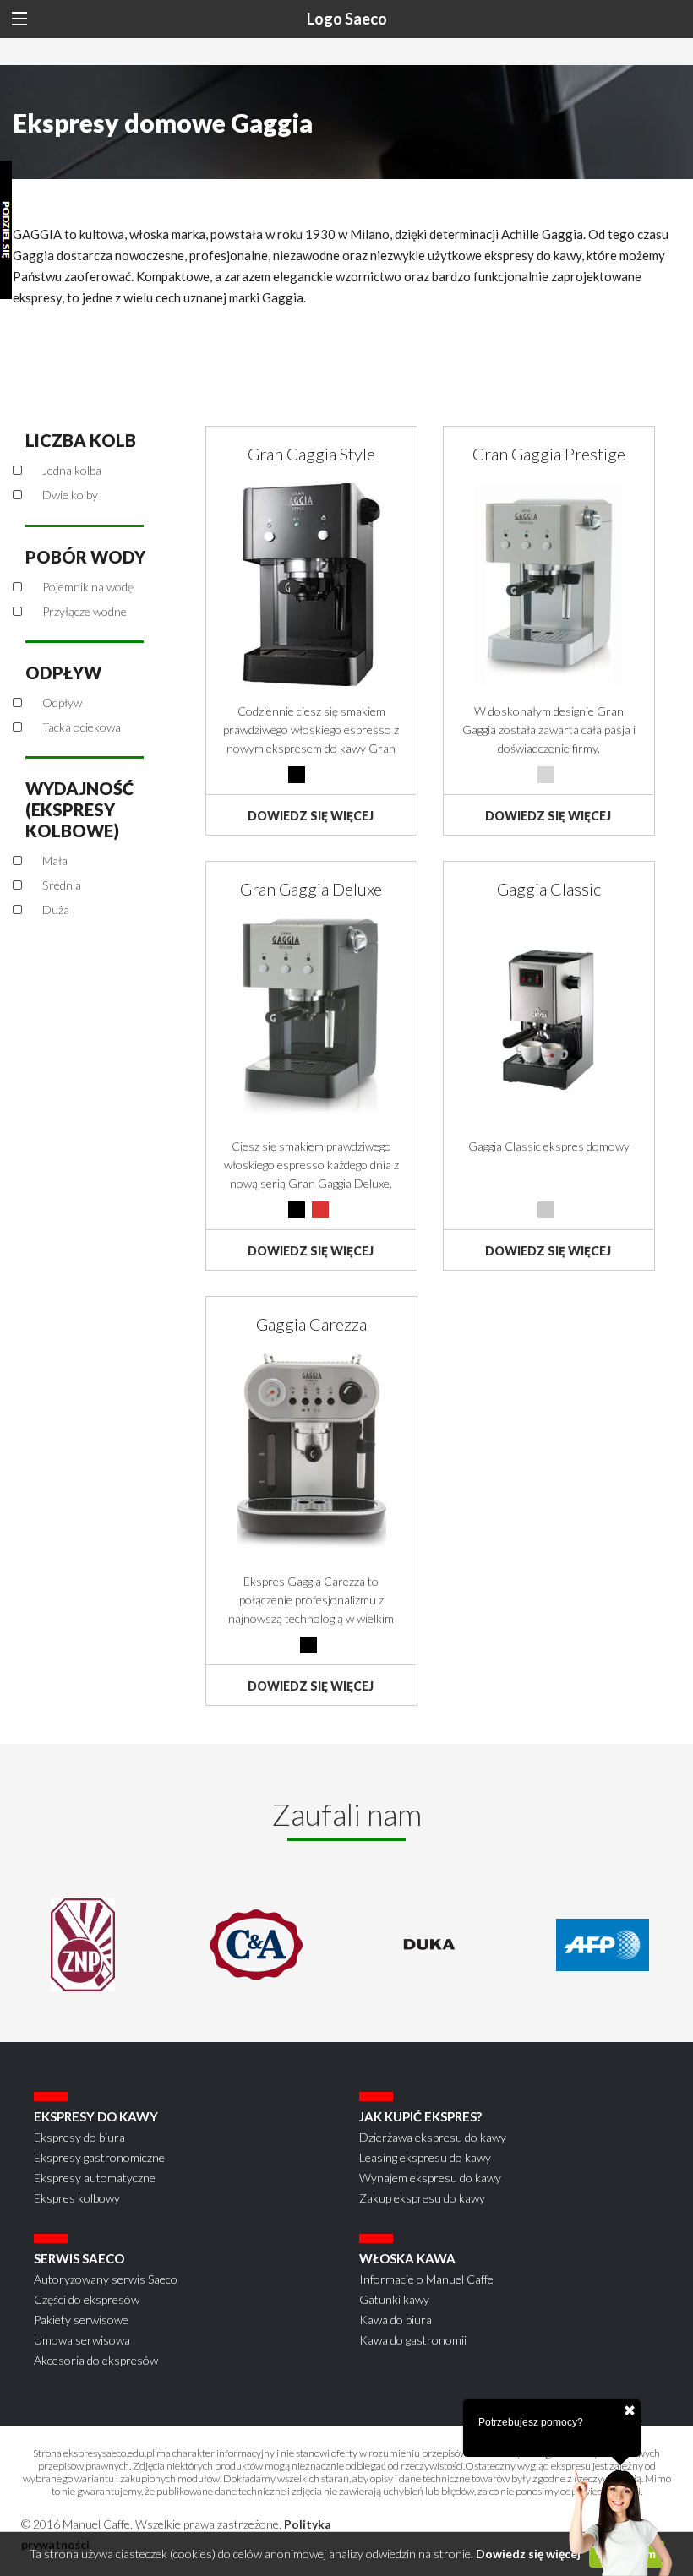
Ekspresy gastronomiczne (99, 2157)
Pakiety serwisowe (81, 2320)
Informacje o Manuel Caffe (426, 2279)
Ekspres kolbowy (77, 2198)
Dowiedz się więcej (528, 2554)
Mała (55, 860)
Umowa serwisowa (82, 2340)
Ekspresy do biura (79, 2137)
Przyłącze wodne (85, 611)
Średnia (62, 885)
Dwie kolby (70, 495)
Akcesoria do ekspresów (96, 2360)
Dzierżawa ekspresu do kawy (433, 2137)
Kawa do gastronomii (413, 2340)
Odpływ (62, 703)
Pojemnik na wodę (88, 587)
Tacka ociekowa (82, 727)
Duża (56, 909)
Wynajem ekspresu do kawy (430, 2178)
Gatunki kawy (394, 2299)
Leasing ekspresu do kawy (425, 2157)
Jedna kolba (72, 470)
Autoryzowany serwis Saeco (106, 2279)
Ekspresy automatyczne (95, 2178)
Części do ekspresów (87, 2299)
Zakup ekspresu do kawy (422, 2198)
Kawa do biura (396, 2320)
